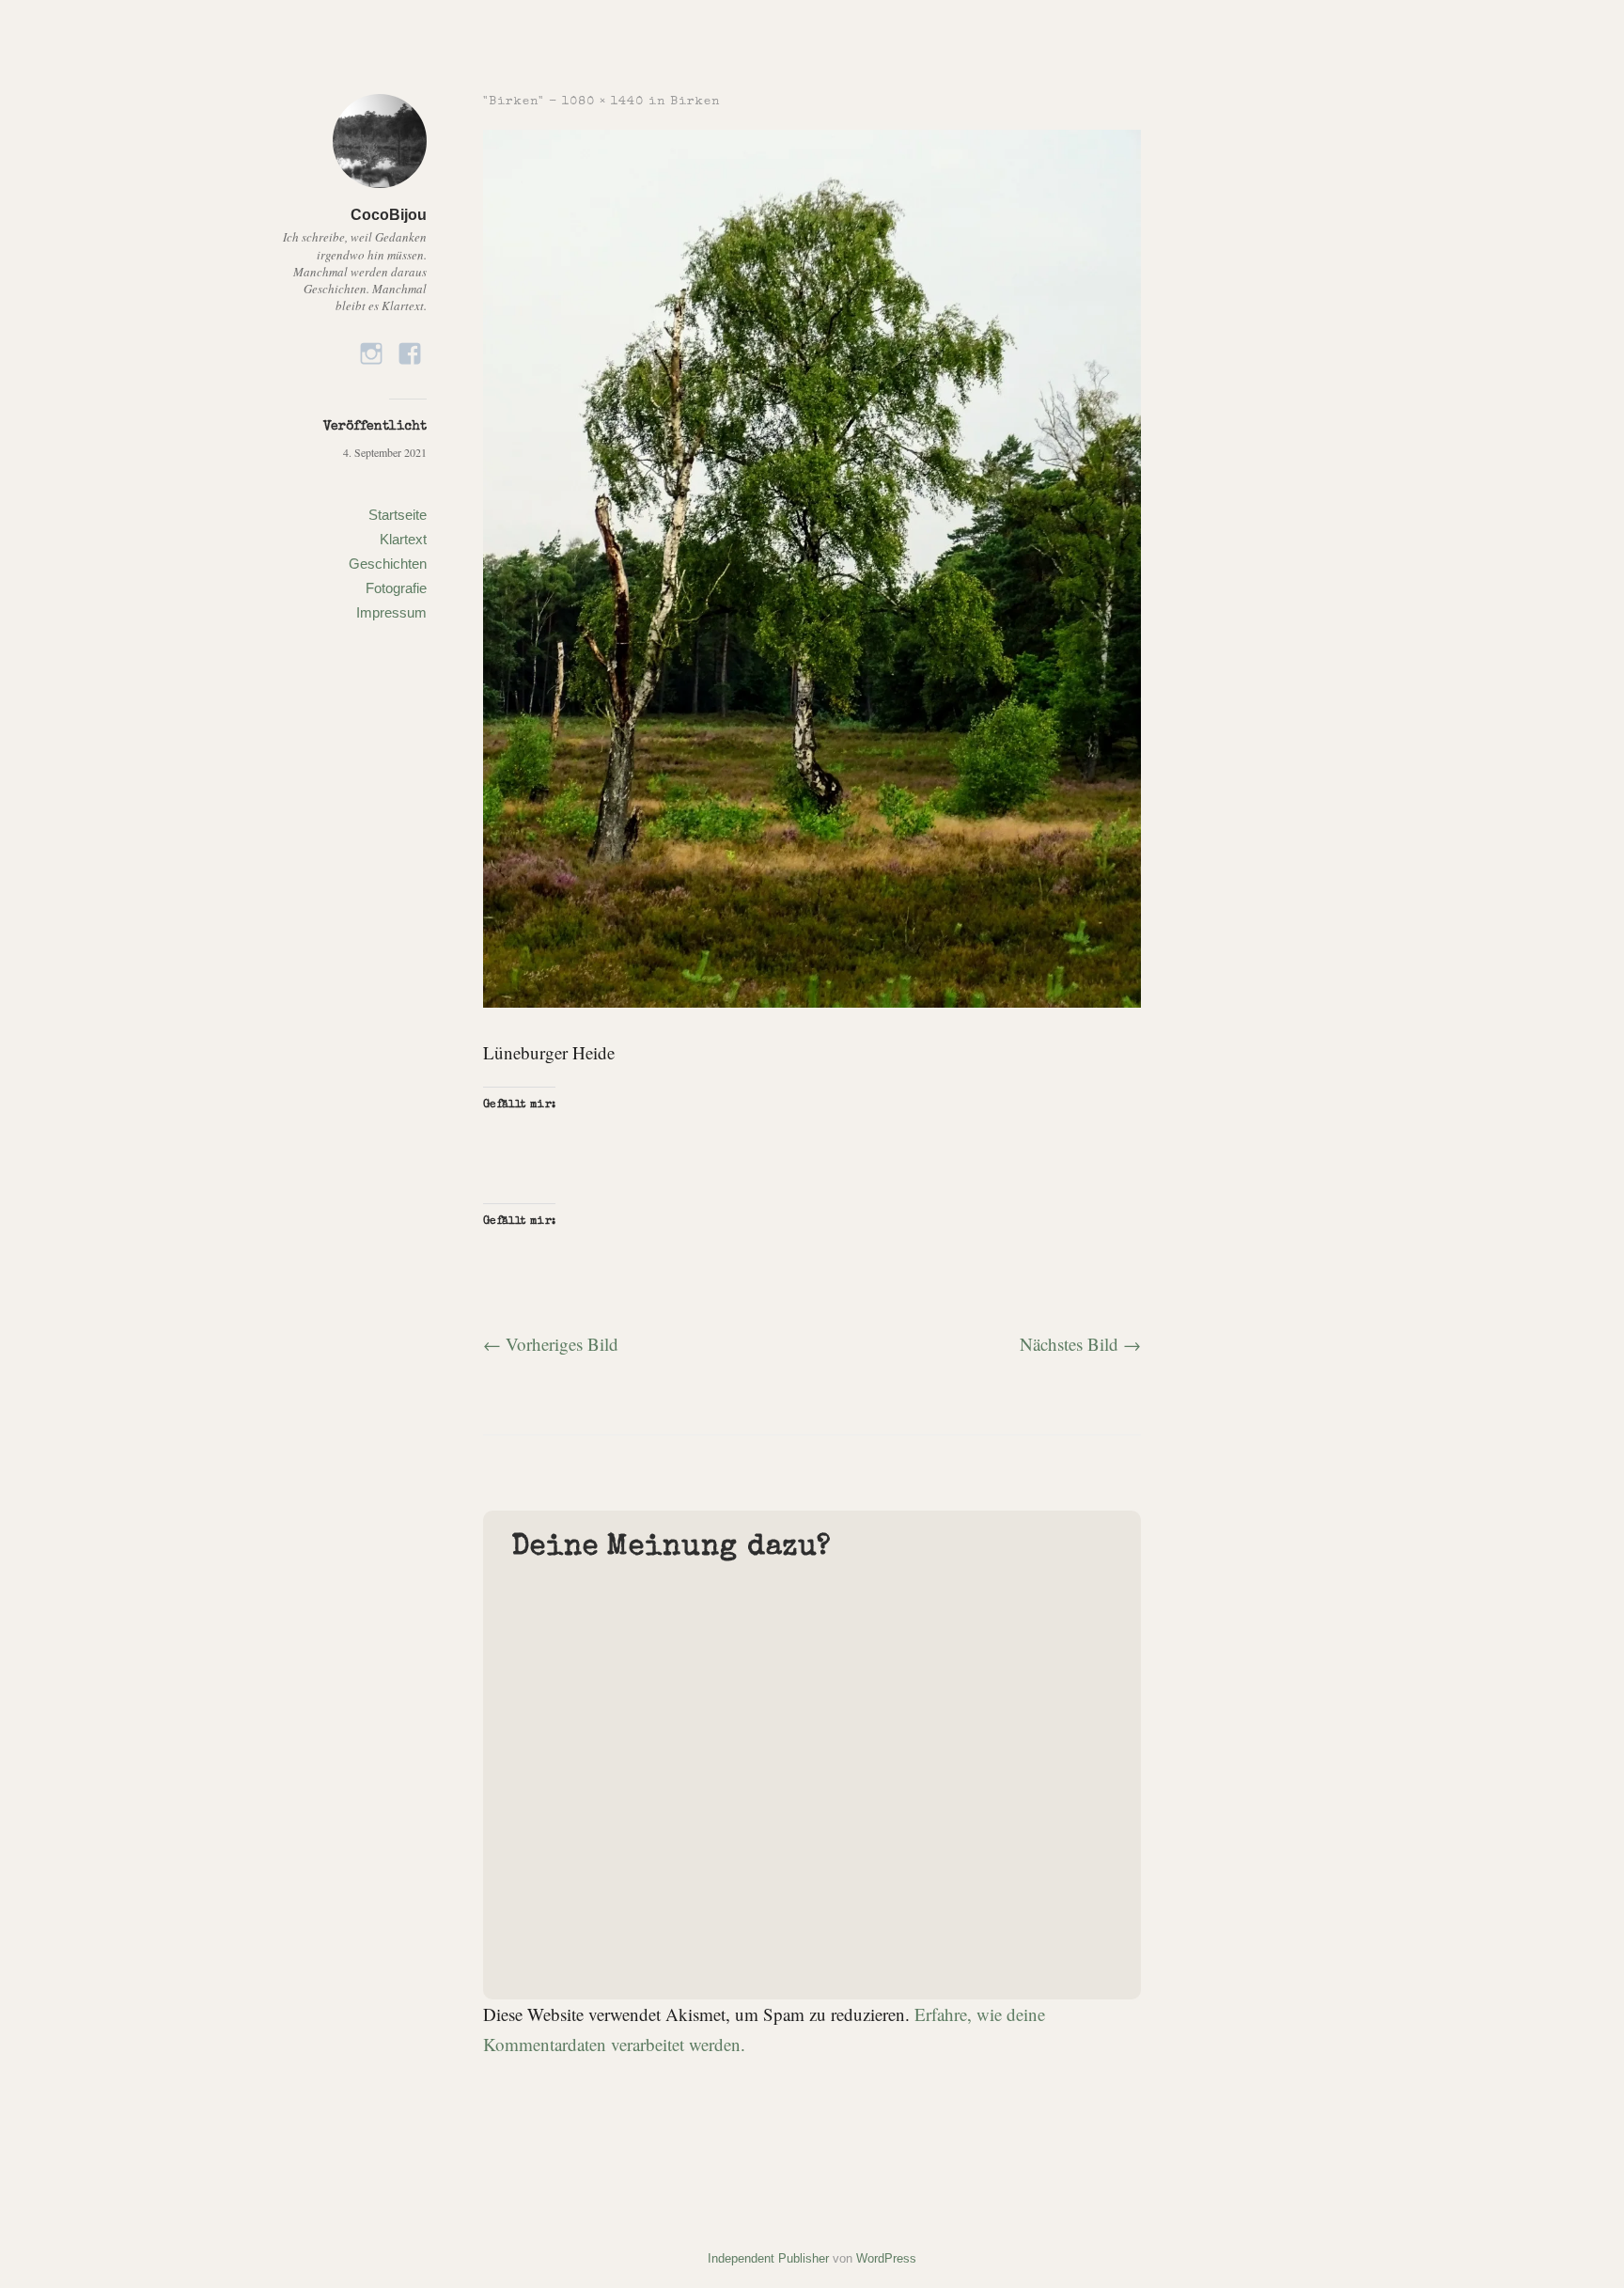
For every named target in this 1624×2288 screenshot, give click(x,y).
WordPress (886, 2258)
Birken (695, 102)
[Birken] (812, 1001)
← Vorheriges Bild (551, 1344)
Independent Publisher (768, 2258)
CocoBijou (389, 215)
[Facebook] (410, 347)
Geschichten (388, 564)
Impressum (391, 612)
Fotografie (396, 588)
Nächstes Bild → (1080, 1344)
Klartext (403, 539)
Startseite (398, 515)
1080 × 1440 (603, 102)
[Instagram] (371, 347)
